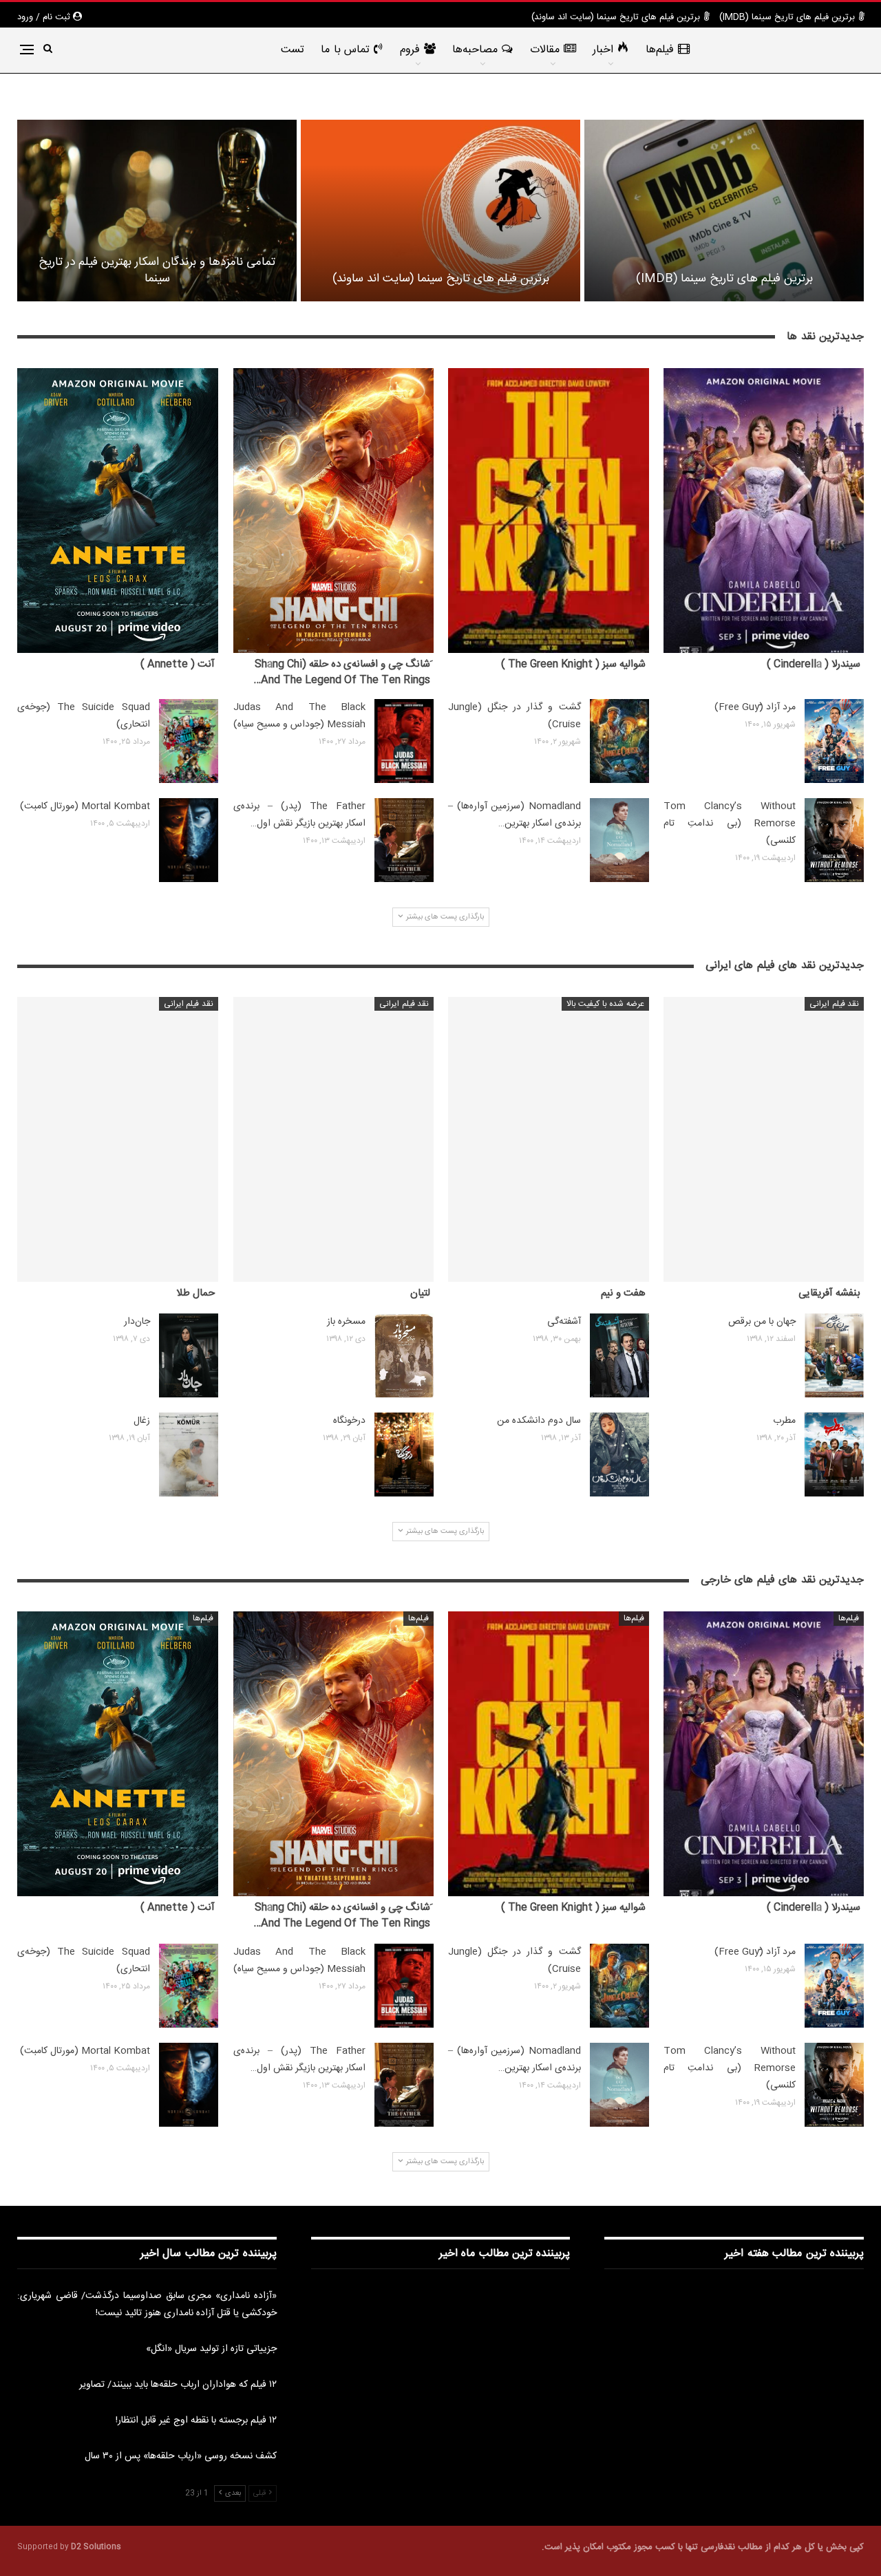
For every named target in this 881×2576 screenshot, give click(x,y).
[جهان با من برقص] (834, 1355)
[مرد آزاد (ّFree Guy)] (834, 741)
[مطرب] (834, 1455)
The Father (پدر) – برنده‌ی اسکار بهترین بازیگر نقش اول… (300, 815)
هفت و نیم (623, 1293)
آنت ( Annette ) (178, 664)
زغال (142, 1421)
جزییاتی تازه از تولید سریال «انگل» (211, 2349)
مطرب (784, 1421)
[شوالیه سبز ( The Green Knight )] (549, 511)
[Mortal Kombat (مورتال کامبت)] (189, 840)
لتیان (420, 1293)
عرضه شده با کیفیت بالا (605, 1004)
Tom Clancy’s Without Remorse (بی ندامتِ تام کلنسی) (730, 824)
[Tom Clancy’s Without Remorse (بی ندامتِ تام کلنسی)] (834, 840)
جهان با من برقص (762, 1322)
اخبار (603, 50)
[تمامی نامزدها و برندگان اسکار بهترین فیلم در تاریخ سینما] (157, 211)
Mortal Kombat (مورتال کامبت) (85, 806)
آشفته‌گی (564, 1322)
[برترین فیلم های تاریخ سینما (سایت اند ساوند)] (440, 211)
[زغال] (189, 1455)
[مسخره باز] (404, 1355)
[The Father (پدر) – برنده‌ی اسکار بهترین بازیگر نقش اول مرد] (404, 840)
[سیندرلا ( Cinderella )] (764, 511)
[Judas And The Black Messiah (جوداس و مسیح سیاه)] (404, 741)
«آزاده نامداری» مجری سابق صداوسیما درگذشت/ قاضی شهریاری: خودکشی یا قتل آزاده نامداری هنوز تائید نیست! (147, 2305)
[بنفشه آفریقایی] (764, 1139)
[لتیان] (334, 1139)
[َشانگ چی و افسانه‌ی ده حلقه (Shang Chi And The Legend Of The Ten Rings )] (334, 511)
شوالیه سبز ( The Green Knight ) (573, 664)
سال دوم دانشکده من (539, 1421)
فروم (410, 50)
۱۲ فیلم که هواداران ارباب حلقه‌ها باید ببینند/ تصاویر (178, 2385)
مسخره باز (346, 1322)
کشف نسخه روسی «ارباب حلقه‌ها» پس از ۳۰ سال (181, 2456)
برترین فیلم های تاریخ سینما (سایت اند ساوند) (616, 17)
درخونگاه (349, 1421)
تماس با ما (345, 50)
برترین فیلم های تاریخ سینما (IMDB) (787, 17)
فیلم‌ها (660, 50)
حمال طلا (195, 1293)
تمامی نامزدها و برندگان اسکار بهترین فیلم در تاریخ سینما (157, 270)
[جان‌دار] (189, 1355)
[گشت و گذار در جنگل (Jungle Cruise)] (619, 741)
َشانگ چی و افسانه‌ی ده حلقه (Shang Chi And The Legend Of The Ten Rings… (342, 672)
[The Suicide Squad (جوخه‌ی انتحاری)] (189, 741)
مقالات (545, 50)
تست (293, 50)
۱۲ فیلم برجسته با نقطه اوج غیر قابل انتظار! (196, 2421)
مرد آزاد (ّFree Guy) (755, 707)
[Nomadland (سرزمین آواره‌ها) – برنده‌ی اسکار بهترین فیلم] (619, 840)
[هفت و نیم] (549, 1139)
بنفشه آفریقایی (829, 1293)
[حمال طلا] (118, 1139)
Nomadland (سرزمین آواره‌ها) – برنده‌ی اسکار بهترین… (514, 815)
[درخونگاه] (404, 1455)
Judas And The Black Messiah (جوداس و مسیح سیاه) (300, 716)
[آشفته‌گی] (619, 1355)
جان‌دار (137, 1322)
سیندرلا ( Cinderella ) (814, 664)
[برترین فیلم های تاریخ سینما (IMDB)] (724, 211)
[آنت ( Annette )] (118, 511)
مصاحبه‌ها (475, 50)
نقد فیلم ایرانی (834, 1004)
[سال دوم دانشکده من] (619, 1455)
